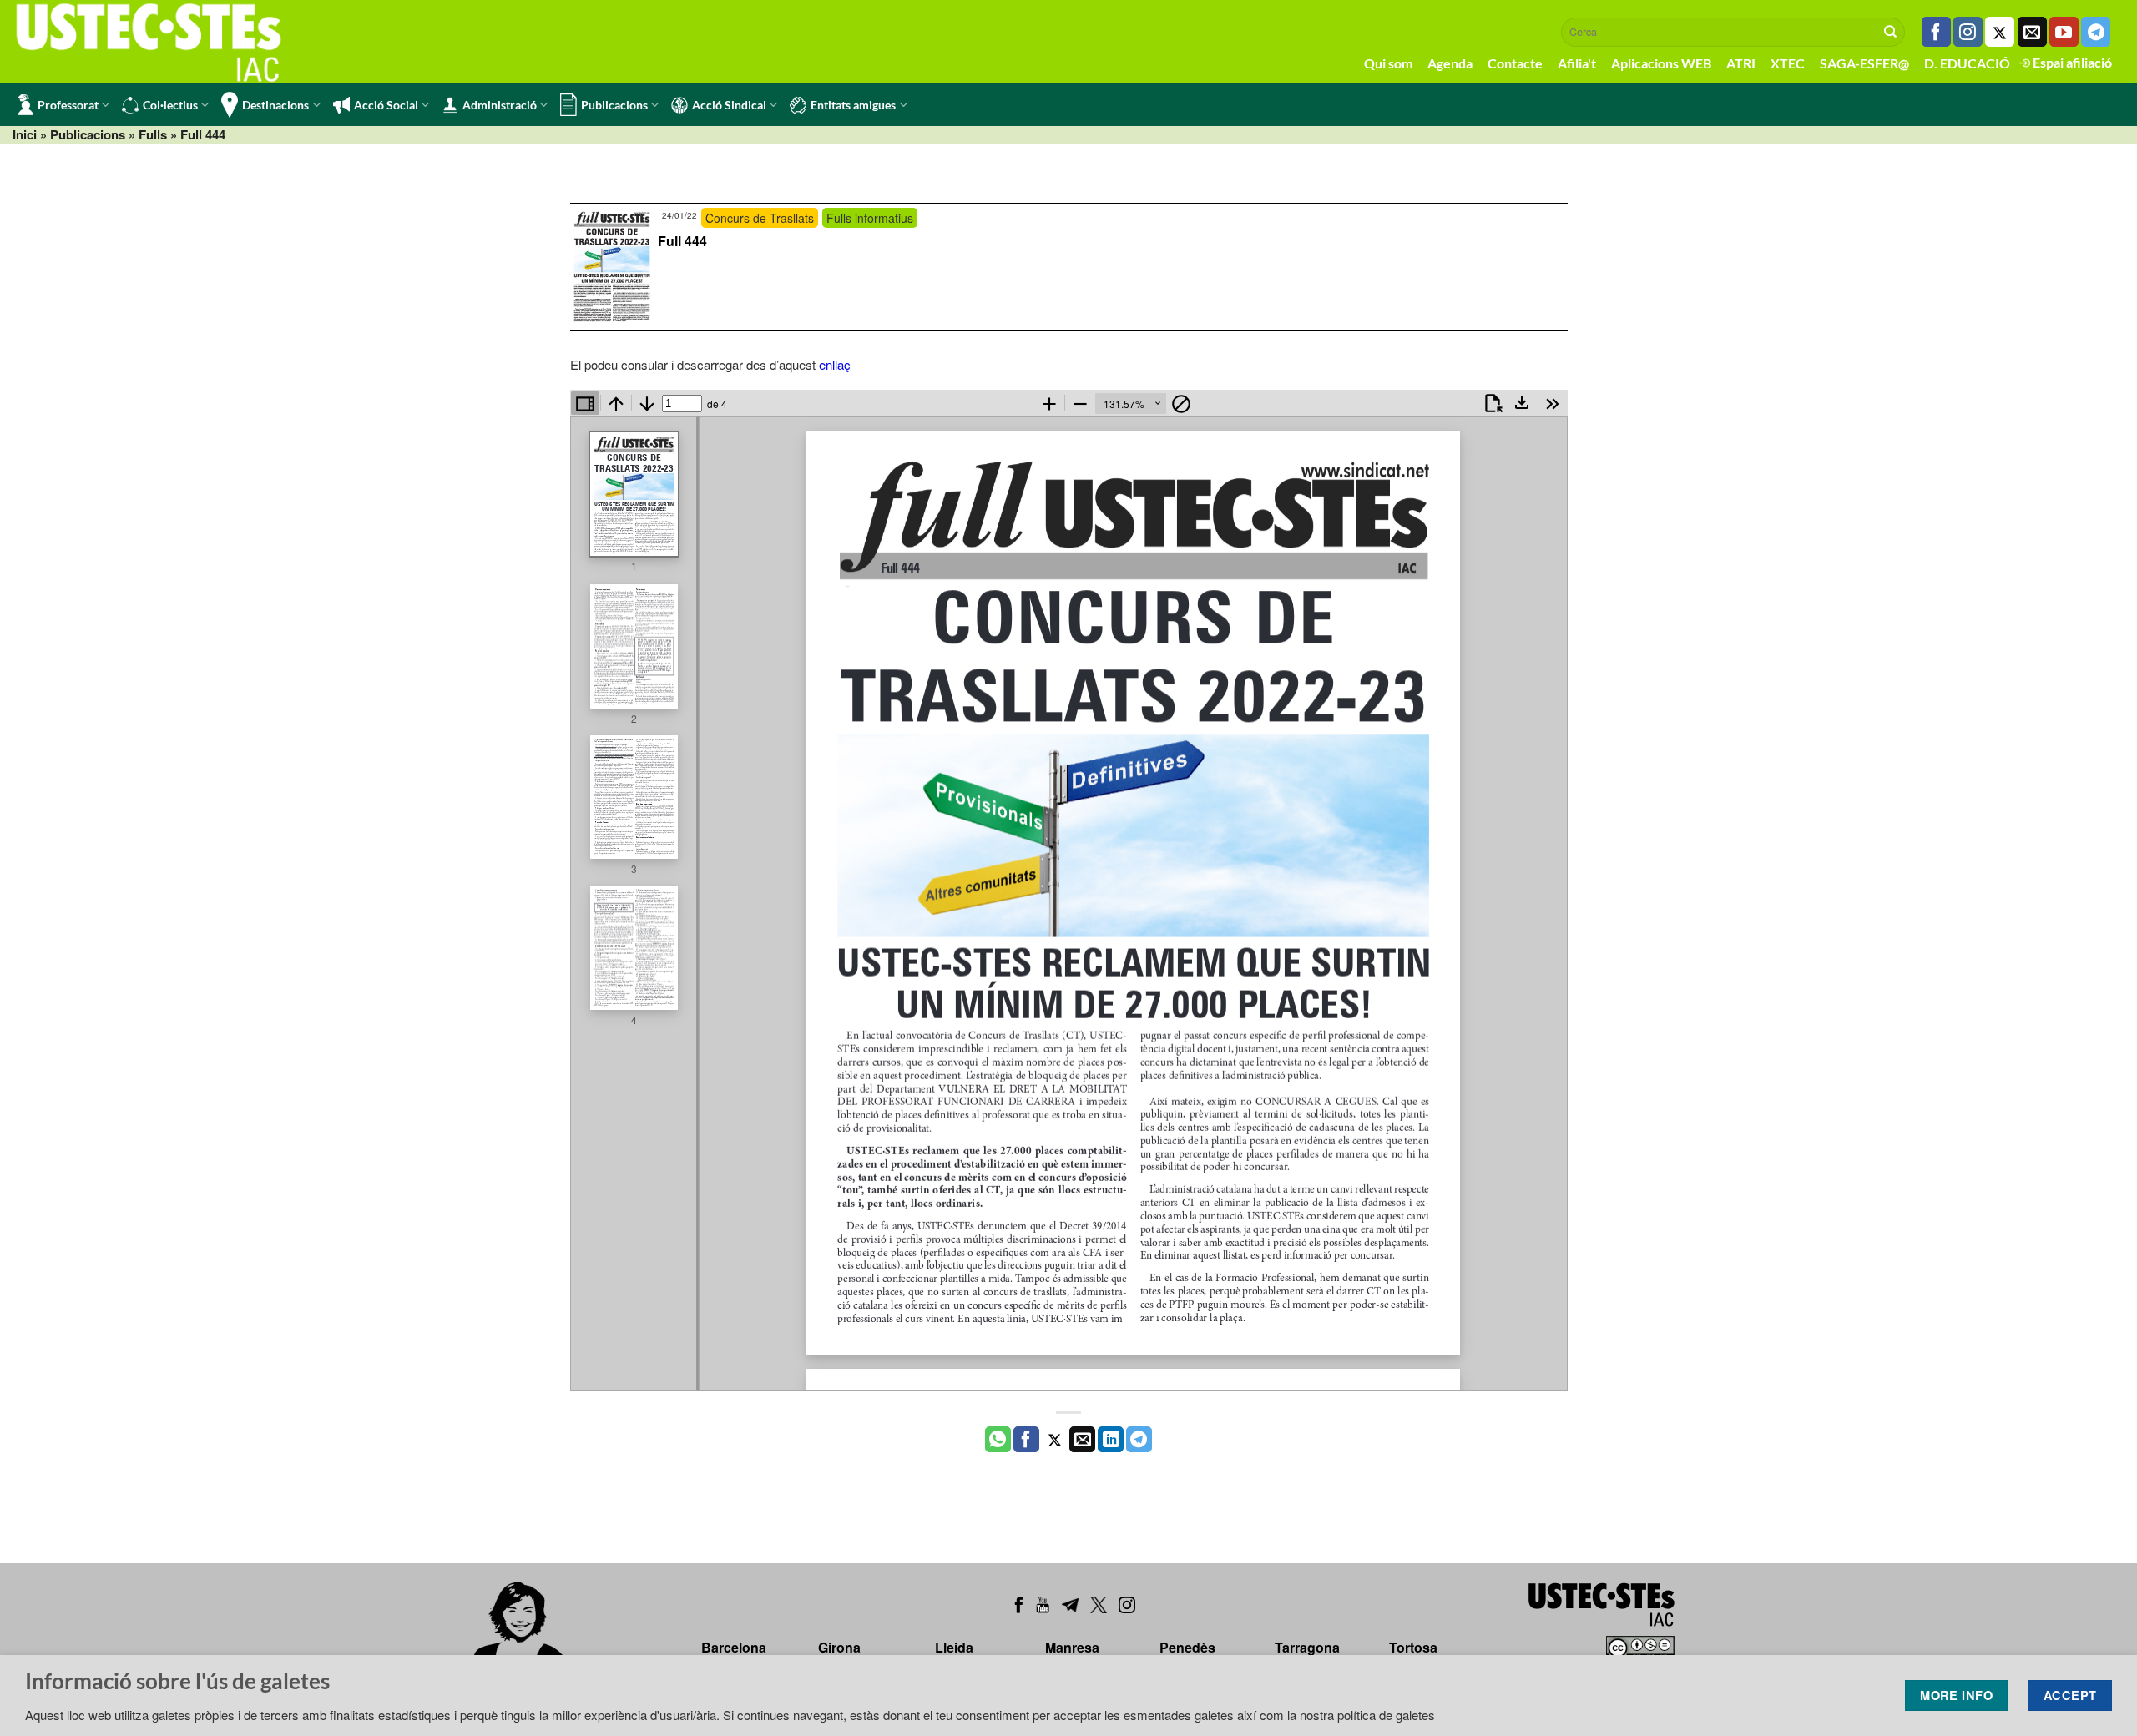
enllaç (835, 364)
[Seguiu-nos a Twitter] (2000, 32)
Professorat (68, 105)
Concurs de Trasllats (760, 218)
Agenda (1450, 63)
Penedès (1187, 1647)
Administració (500, 105)
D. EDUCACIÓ (1967, 63)
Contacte (1515, 63)
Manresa (1072, 1647)
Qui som (1388, 63)
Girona (839, 1647)
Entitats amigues (853, 105)
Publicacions (614, 105)
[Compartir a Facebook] (1026, 1440)
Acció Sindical (729, 105)
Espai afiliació (2071, 62)
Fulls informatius (870, 218)
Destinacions (275, 105)
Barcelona (734, 1647)
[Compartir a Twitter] (1055, 1440)
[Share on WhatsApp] (998, 1440)
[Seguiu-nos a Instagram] (1968, 32)
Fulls (153, 134)
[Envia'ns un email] (2032, 32)
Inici (25, 134)
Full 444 (682, 241)
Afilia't (1577, 63)
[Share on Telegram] (1139, 1440)
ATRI (1741, 63)
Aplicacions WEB (1661, 63)
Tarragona (1307, 1647)
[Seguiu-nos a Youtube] (2064, 32)
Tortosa (1413, 1647)
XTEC (1788, 63)
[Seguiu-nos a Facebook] (1936, 32)
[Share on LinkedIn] (1111, 1440)
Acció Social (386, 105)
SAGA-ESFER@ (1864, 63)
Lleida (954, 1647)
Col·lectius (170, 105)
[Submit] (1891, 32)
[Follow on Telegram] (2096, 32)
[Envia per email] (1082, 1440)
